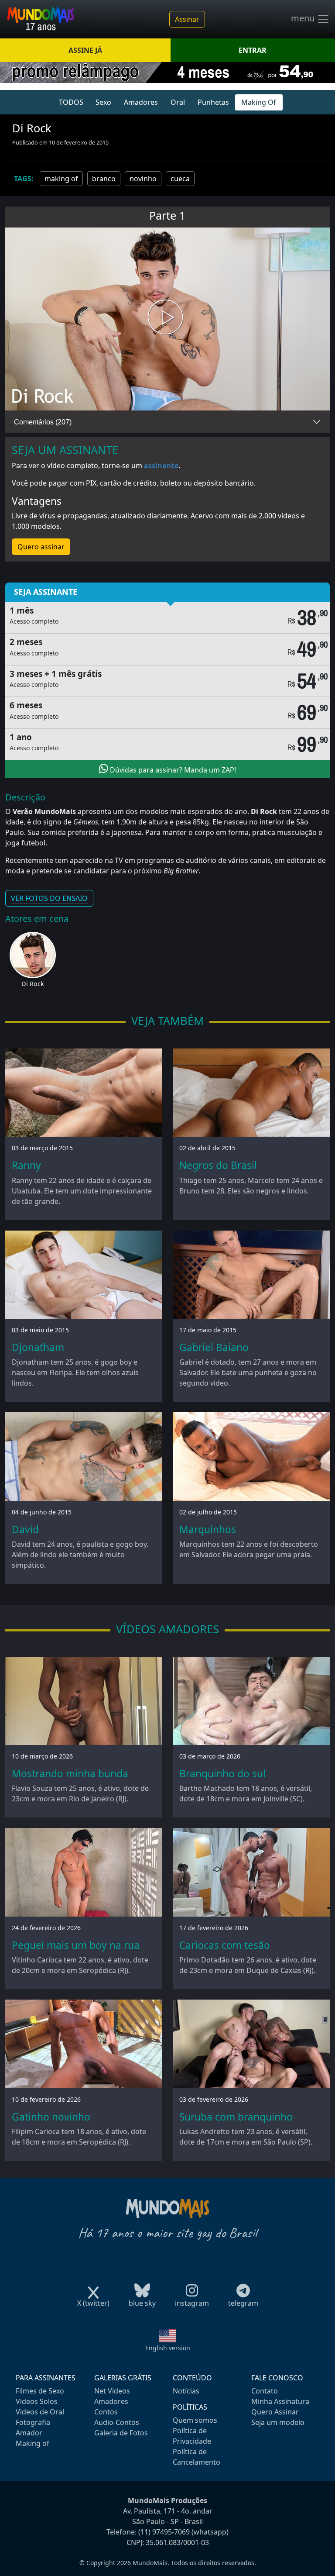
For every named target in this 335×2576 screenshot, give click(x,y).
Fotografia (33, 2422)
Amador (29, 2433)
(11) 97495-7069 (164, 2532)
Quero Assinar (275, 2412)
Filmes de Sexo (40, 2391)
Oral (178, 102)
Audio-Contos (117, 2422)
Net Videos (112, 2391)
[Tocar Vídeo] (167, 319)
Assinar (187, 19)
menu (304, 18)
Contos (106, 2412)
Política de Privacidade (192, 2436)
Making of (32, 2443)
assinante (161, 466)
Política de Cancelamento (197, 2457)
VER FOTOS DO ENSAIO (49, 898)
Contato (265, 2391)
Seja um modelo (278, 2422)
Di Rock (33, 984)
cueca (180, 179)
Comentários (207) (43, 422)
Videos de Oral (40, 2412)
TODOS (71, 102)
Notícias (186, 2391)
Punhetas (213, 102)
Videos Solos (37, 2401)
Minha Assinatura (280, 2401)
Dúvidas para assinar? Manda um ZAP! (172, 770)
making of (61, 179)
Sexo (103, 102)
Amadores (141, 102)
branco (104, 179)
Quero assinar (41, 547)
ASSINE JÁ (85, 50)
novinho (143, 179)
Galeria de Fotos (121, 2433)
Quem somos (195, 2420)
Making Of (259, 102)
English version (168, 2348)
